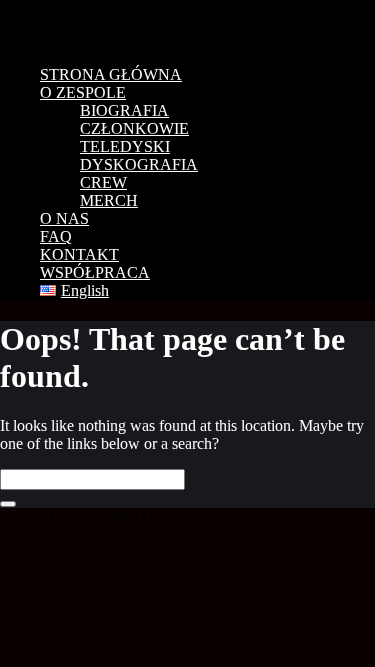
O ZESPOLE (83, 92)
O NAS (64, 218)
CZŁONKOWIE (134, 128)
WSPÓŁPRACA (95, 272)
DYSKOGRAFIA (139, 164)
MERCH (109, 200)
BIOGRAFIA (124, 110)
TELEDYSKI (125, 146)
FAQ (56, 236)
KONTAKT (79, 254)
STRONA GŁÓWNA (111, 74)
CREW (103, 182)
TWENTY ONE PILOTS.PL (140, 25)
